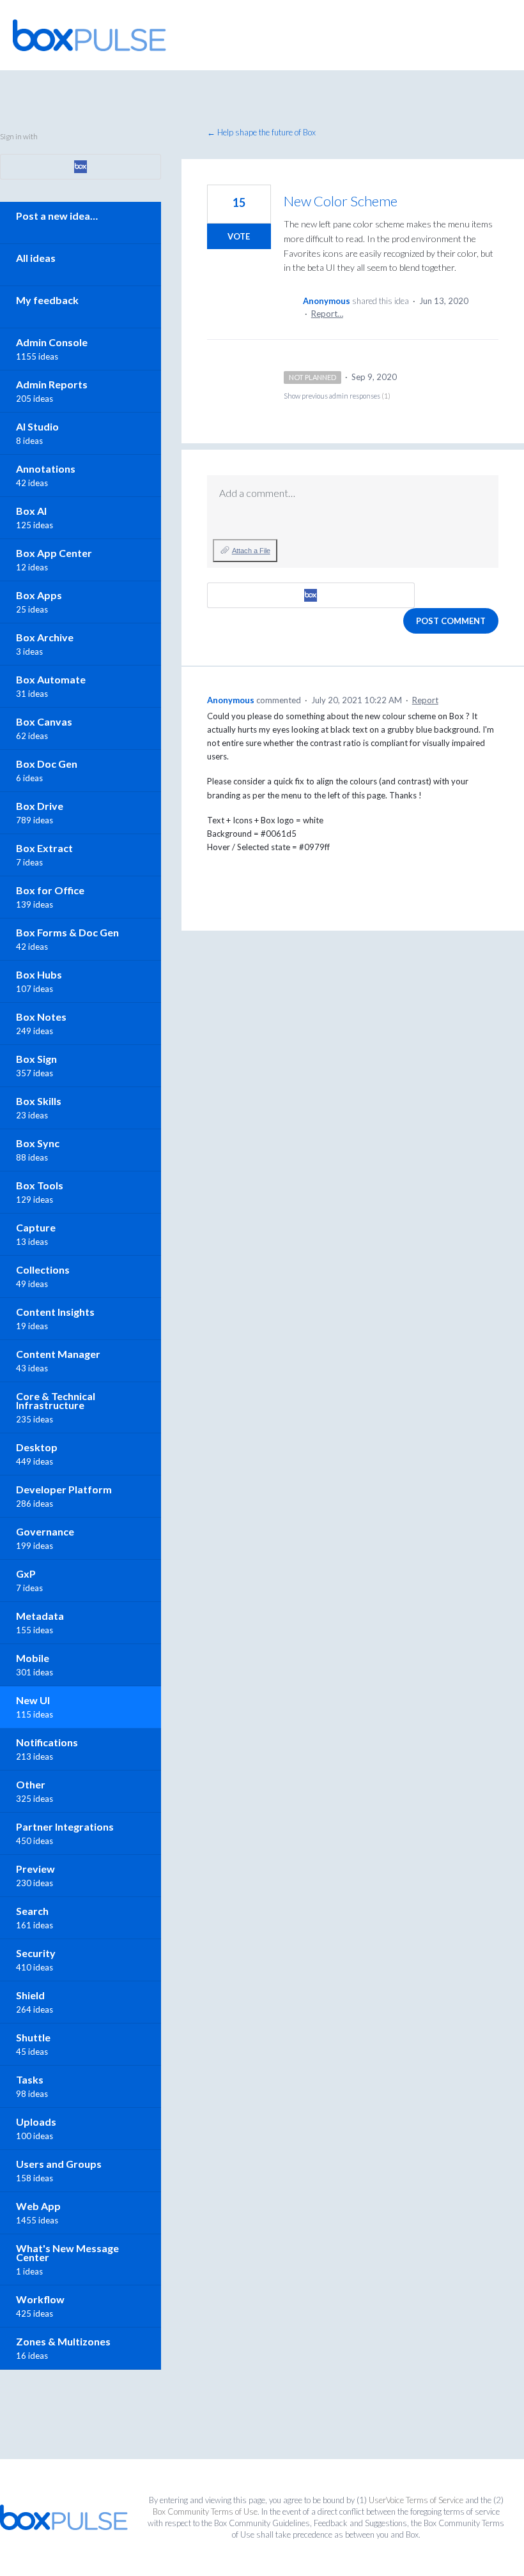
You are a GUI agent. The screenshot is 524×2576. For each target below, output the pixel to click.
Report (425, 700)
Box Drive (40, 806)
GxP (26, 1574)
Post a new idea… (57, 216)
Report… (327, 314)
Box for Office (50, 890)
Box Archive (45, 637)
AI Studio (37, 426)
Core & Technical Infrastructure (56, 1400)
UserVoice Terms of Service (416, 2500)
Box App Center (54, 553)
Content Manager (58, 1354)
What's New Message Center (67, 2252)
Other (31, 1784)
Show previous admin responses (337, 396)
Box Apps (39, 595)
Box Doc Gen (47, 764)
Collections (43, 1269)
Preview (35, 1869)
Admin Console (52, 342)
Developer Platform (64, 1489)
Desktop (37, 1447)
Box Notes (41, 1017)
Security (36, 1953)
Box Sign (36, 1059)
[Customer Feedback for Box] (89, 35)
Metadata (40, 1616)
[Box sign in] (311, 595)
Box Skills (39, 1101)
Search (32, 1911)
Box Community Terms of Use (205, 2511)
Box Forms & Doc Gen (67, 932)
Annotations (46, 469)
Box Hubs (39, 974)
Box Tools (40, 1185)
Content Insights (55, 1312)
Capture (36, 1227)
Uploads (36, 2122)
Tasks (30, 2079)
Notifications (47, 1742)
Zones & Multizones (63, 2341)
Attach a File (251, 551)
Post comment (451, 621)
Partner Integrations (65, 1826)
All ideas (36, 258)
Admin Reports (52, 384)
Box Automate (51, 679)
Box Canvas (44, 721)
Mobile (33, 1658)
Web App (38, 2206)
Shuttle (33, 2037)
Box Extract (44, 848)
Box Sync (38, 1143)
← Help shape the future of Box (261, 132)
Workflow (40, 2299)
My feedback (47, 300)
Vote (239, 236)
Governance (45, 1531)
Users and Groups (59, 2164)
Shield (30, 1995)
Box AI (31, 511)
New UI (33, 1700)
